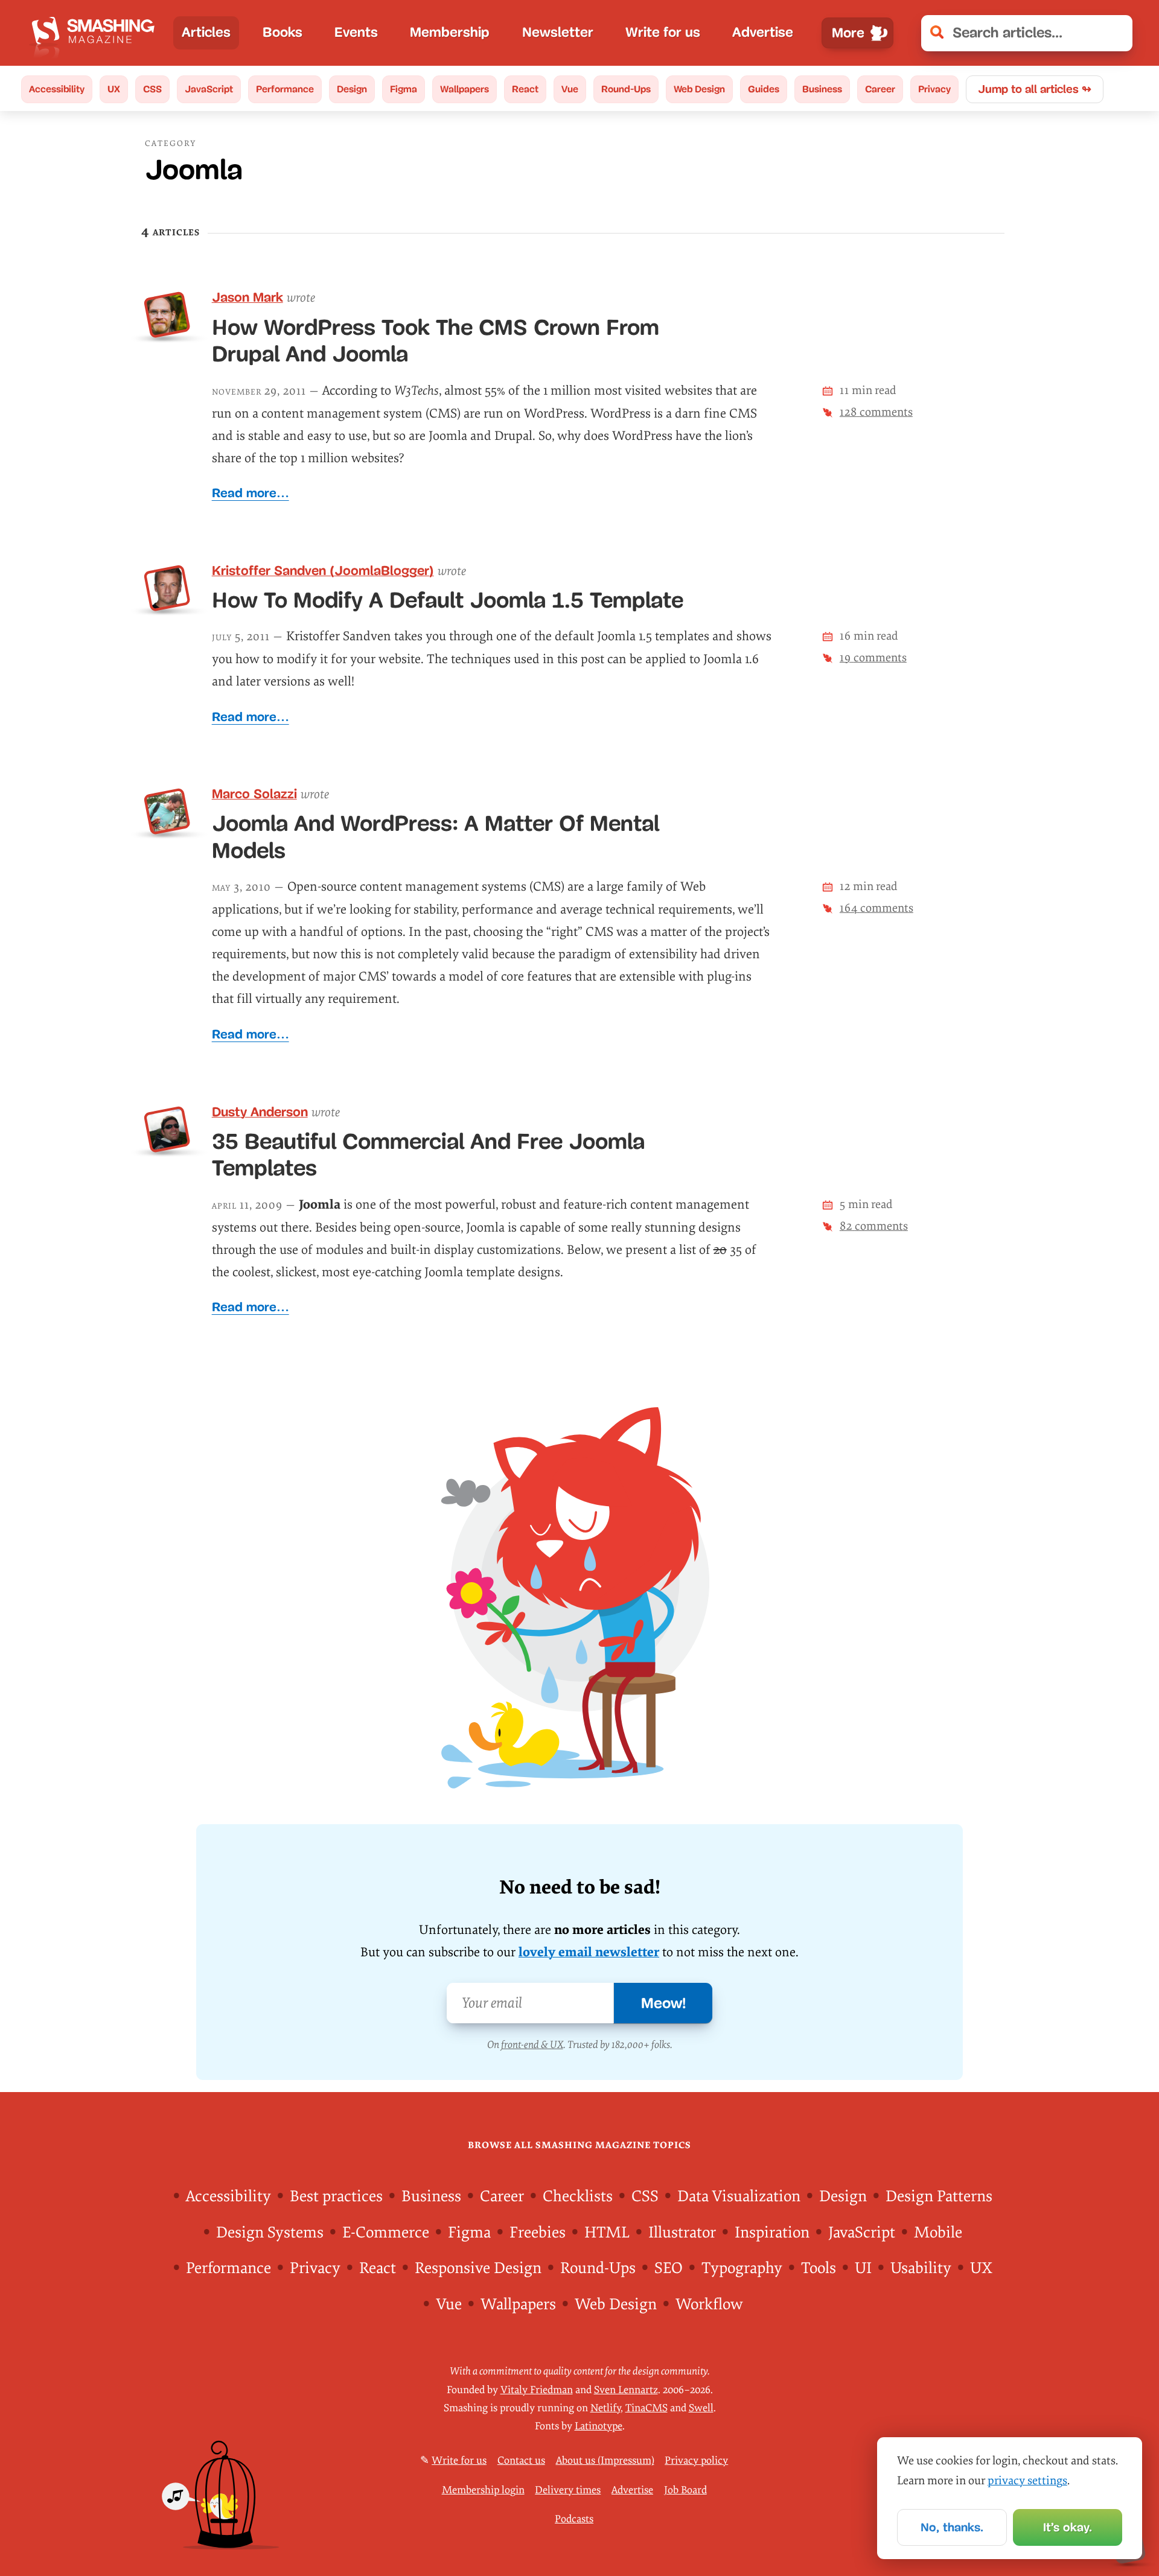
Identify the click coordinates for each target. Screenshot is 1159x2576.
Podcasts (574, 2518)
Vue (570, 89)
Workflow (709, 2304)
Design (352, 89)
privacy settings (1027, 2481)
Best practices (336, 2196)
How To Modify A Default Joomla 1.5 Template (448, 600)
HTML (607, 2233)
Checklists (578, 2196)
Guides (764, 89)
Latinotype (599, 2426)
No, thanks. (952, 2527)
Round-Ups (626, 89)
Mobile (938, 2233)
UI (863, 2268)
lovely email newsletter (589, 1952)
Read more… (251, 493)
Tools (819, 2268)
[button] (1115, 33)
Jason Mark (247, 297)
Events (356, 32)
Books (283, 32)
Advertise (763, 32)
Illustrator (682, 2233)
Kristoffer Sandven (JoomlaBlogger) (323, 571)
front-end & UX (532, 2045)
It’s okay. (1068, 2527)
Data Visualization (739, 2196)
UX (114, 89)
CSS (152, 89)
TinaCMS (647, 2408)
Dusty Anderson (260, 1112)
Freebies (538, 2233)
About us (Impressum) (605, 2460)
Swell (701, 2408)
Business (822, 89)
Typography (742, 2268)
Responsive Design (478, 2268)
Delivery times (568, 2489)
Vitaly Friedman (537, 2390)
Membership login (483, 2489)
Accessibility (57, 89)
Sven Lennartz (626, 2390)
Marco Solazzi (254, 794)
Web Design (699, 89)
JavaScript (209, 89)
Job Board (685, 2489)
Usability (921, 2268)
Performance (285, 89)
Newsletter (558, 32)
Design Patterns (939, 2196)
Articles (206, 32)
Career (880, 89)
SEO (669, 2268)
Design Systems (270, 2233)
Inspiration (772, 2233)
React (525, 89)
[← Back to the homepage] (97, 33)
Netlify (605, 2408)
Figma (404, 89)
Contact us (521, 2460)
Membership (450, 32)
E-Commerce (386, 2233)
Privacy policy (696, 2460)
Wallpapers (465, 89)
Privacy (934, 89)
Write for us (663, 32)
